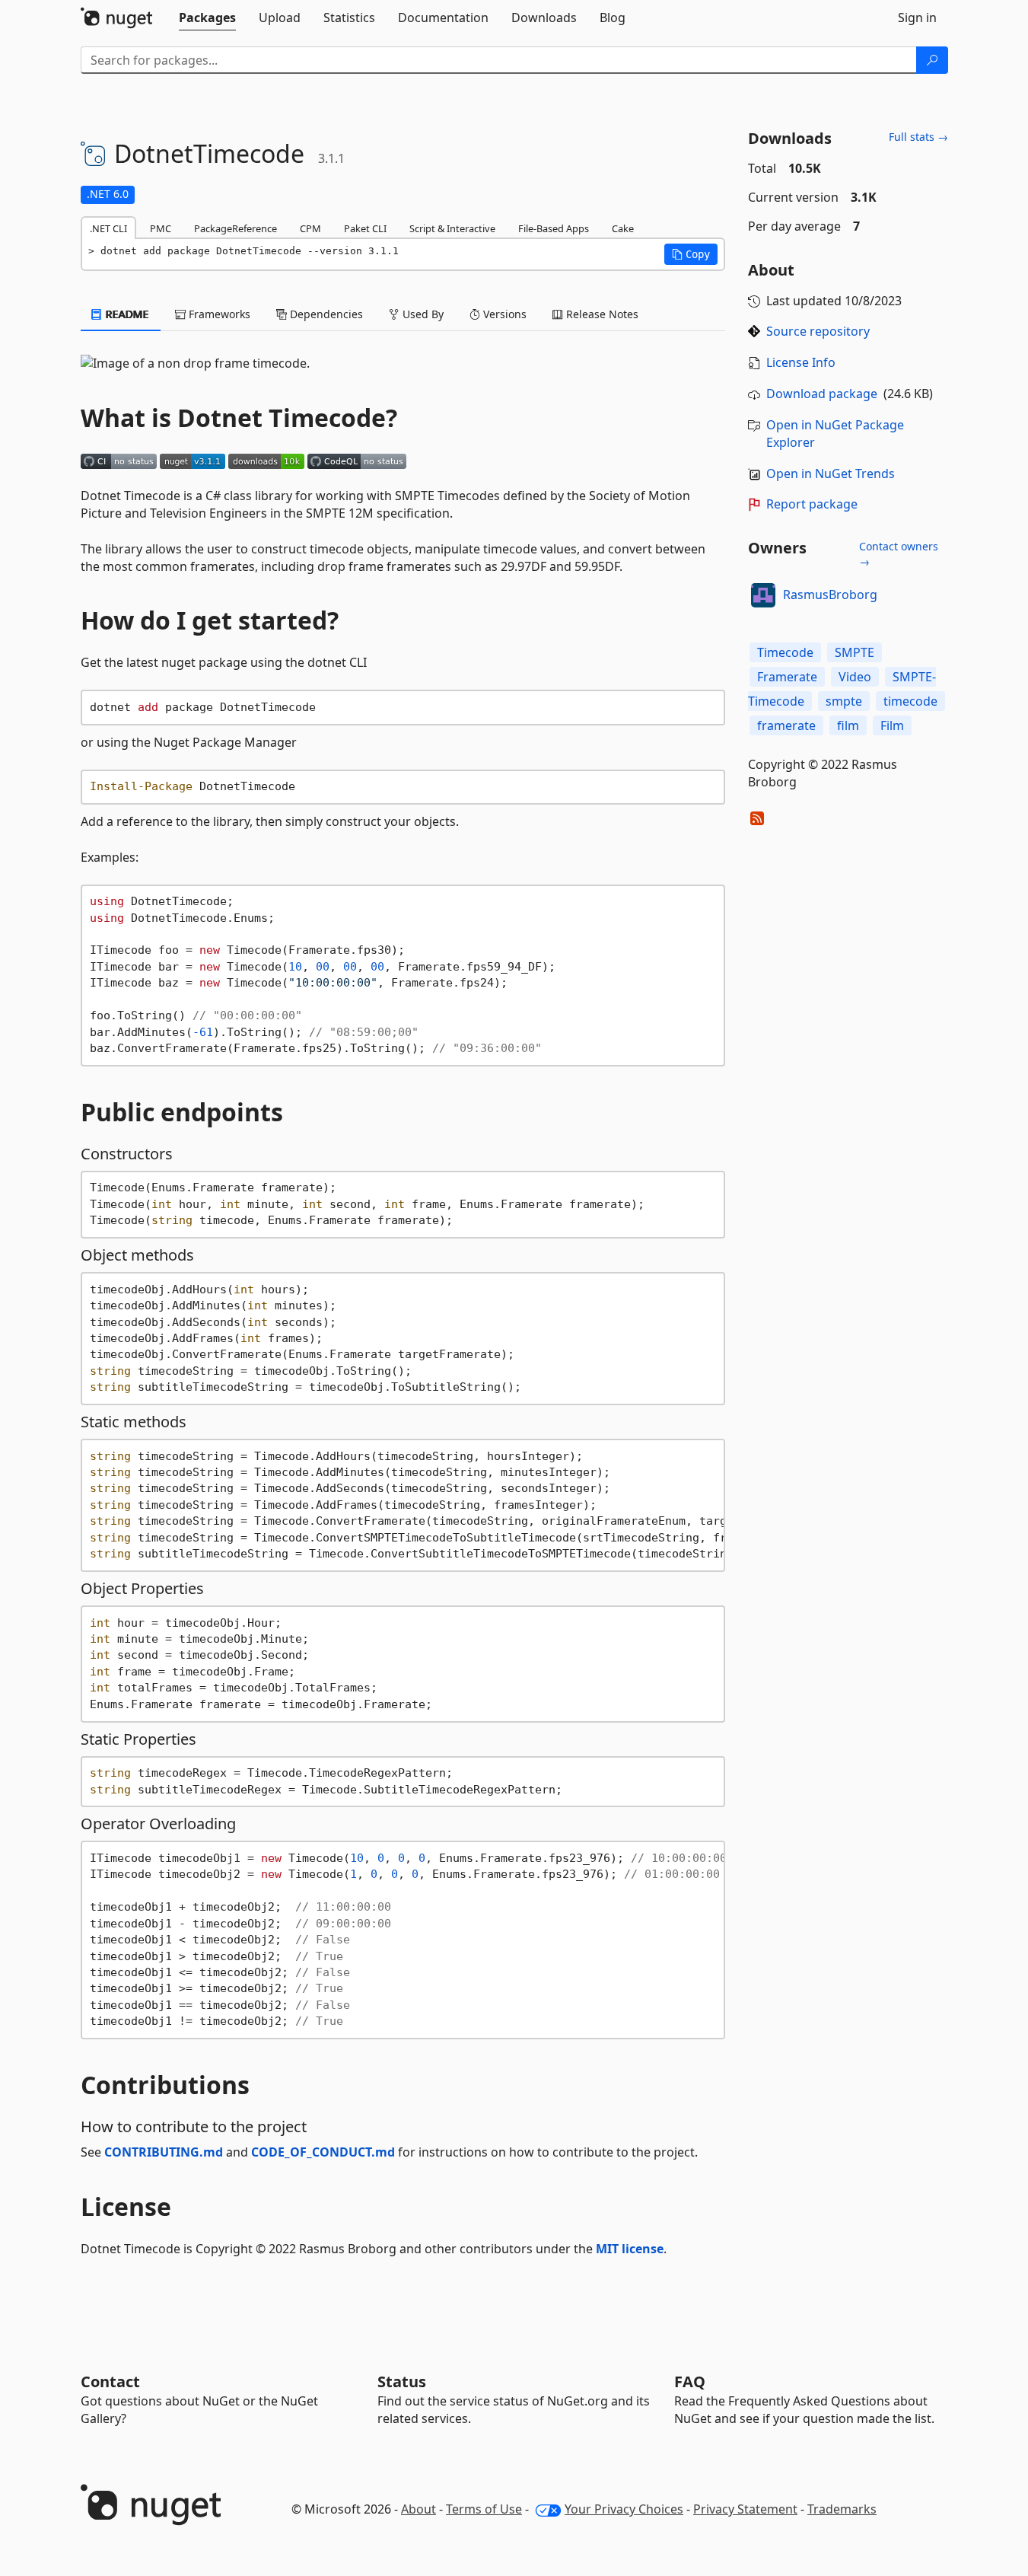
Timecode (785, 652)
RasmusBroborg (830, 595)
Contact (110, 2382)
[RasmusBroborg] (763, 595)
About (419, 2509)
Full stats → (918, 137)
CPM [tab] (310, 228)
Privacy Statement (745, 2509)
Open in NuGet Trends (831, 473)
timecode (910, 701)
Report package (812, 504)
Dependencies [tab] (325, 314)
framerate (786, 725)
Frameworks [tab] (218, 314)
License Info (801, 362)
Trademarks (842, 2509)
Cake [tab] (623, 228)
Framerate (787, 677)
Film (892, 725)
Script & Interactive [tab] (452, 228)
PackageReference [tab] (236, 228)
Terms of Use (484, 2509)
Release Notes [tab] (601, 314)
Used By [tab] (422, 314)
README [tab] (126, 314)
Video (855, 677)
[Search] (932, 60)
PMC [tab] (161, 228)
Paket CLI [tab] (365, 228)
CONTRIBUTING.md (164, 2152)
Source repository (818, 331)
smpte (844, 701)
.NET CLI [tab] (108, 228)
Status (402, 2382)
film (848, 725)
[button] (691, 254)
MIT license (630, 2249)
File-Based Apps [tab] (554, 228)
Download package (822, 394)
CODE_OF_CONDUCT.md (323, 2152)
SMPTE (855, 652)
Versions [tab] (503, 314)
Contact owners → (899, 554)
